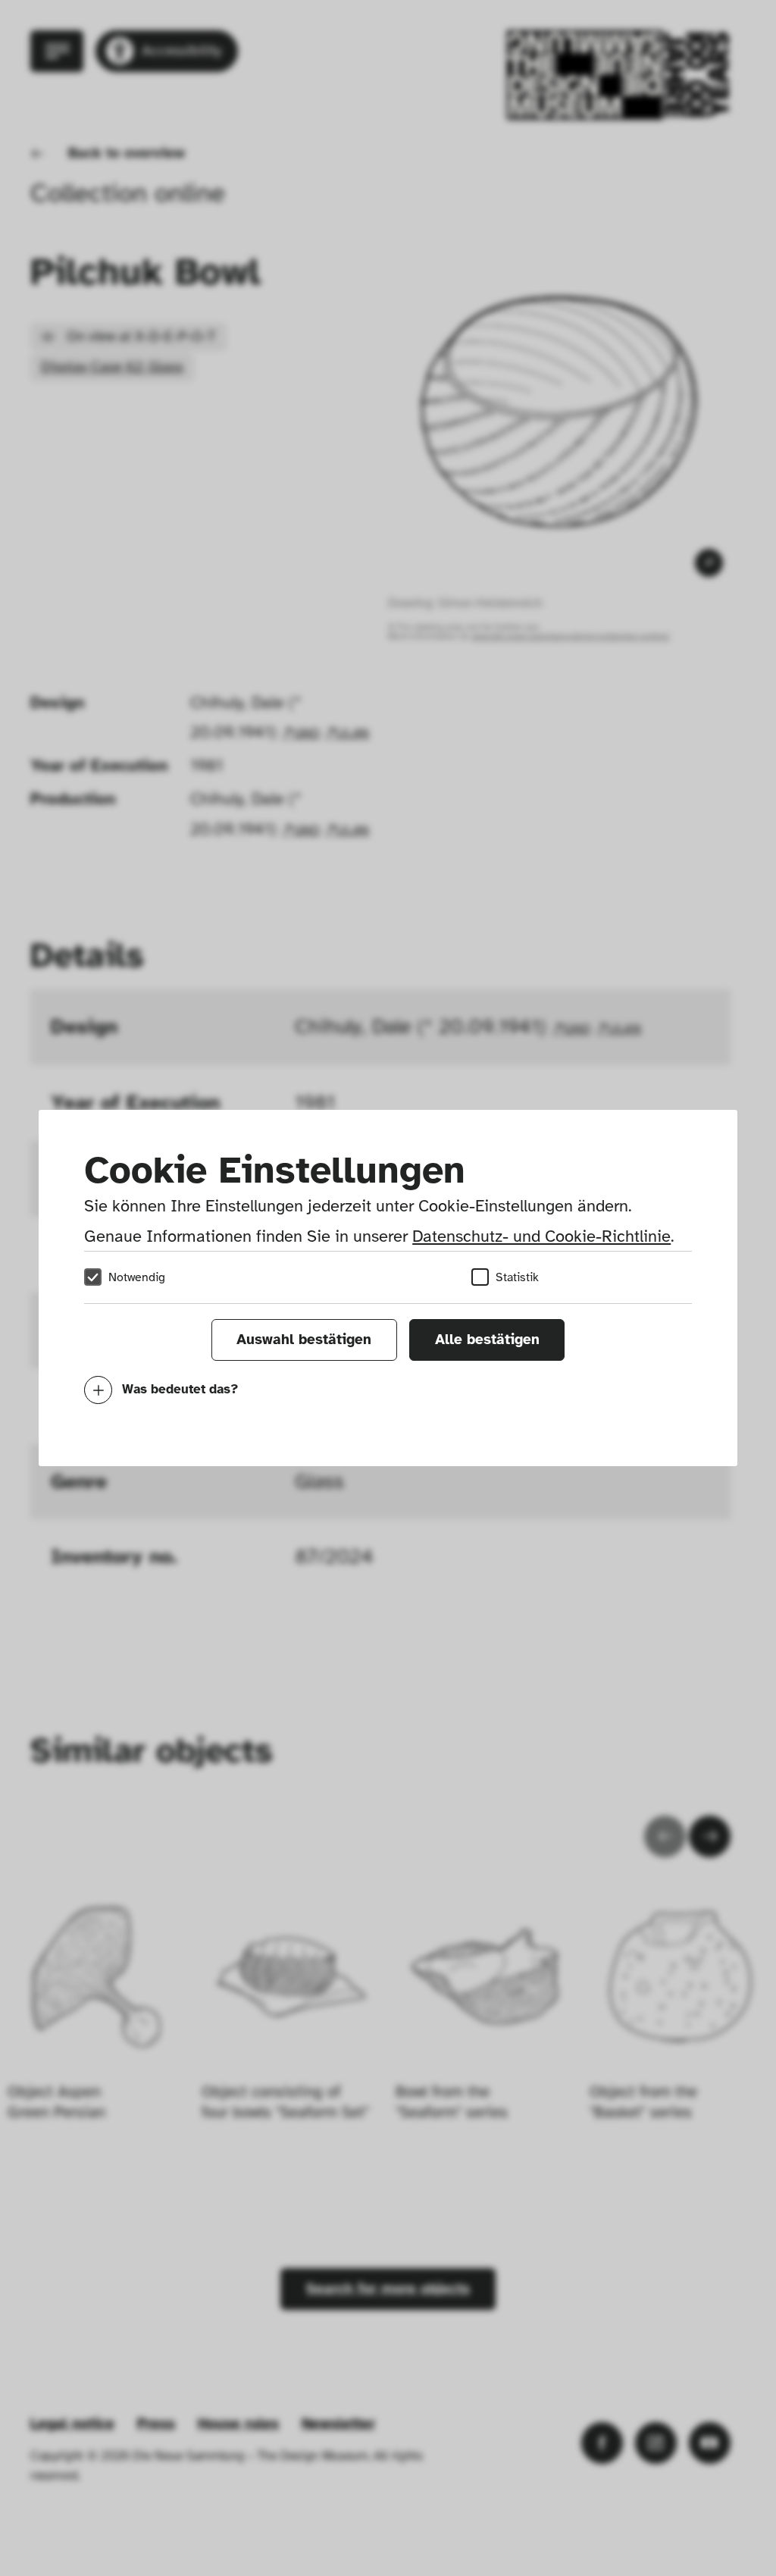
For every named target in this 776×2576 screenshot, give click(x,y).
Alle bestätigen (487, 1340)
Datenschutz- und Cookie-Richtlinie (541, 1236)
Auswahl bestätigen (304, 1340)
